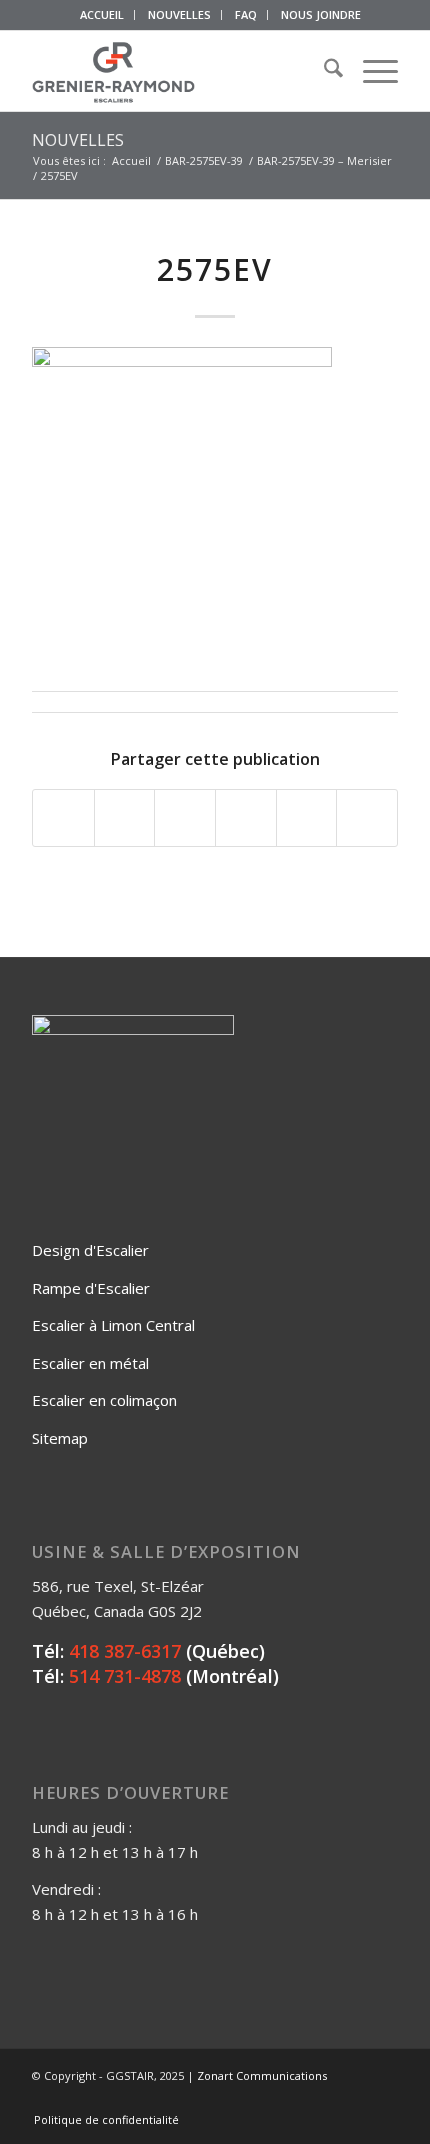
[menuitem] (102, 15)
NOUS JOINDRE (321, 14)
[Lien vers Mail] (383, 2099)
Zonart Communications (262, 2075)
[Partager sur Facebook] (63, 818)
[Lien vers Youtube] (353, 2099)
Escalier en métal (90, 1363)
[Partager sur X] (125, 818)
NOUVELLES (179, 14)
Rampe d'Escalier (91, 1288)
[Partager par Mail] (367, 818)
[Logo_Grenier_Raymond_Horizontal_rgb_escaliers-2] (178, 71)
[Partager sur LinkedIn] (307, 818)
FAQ (246, 14)
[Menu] (370, 71)
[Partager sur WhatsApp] (185, 818)
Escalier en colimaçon (104, 1400)
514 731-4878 (125, 1676)
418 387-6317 (125, 1651)
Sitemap (60, 1438)
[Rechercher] (323, 71)
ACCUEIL (102, 14)
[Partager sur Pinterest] (246, 818)
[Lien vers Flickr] (323, 2099)
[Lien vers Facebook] (293, 2099)
